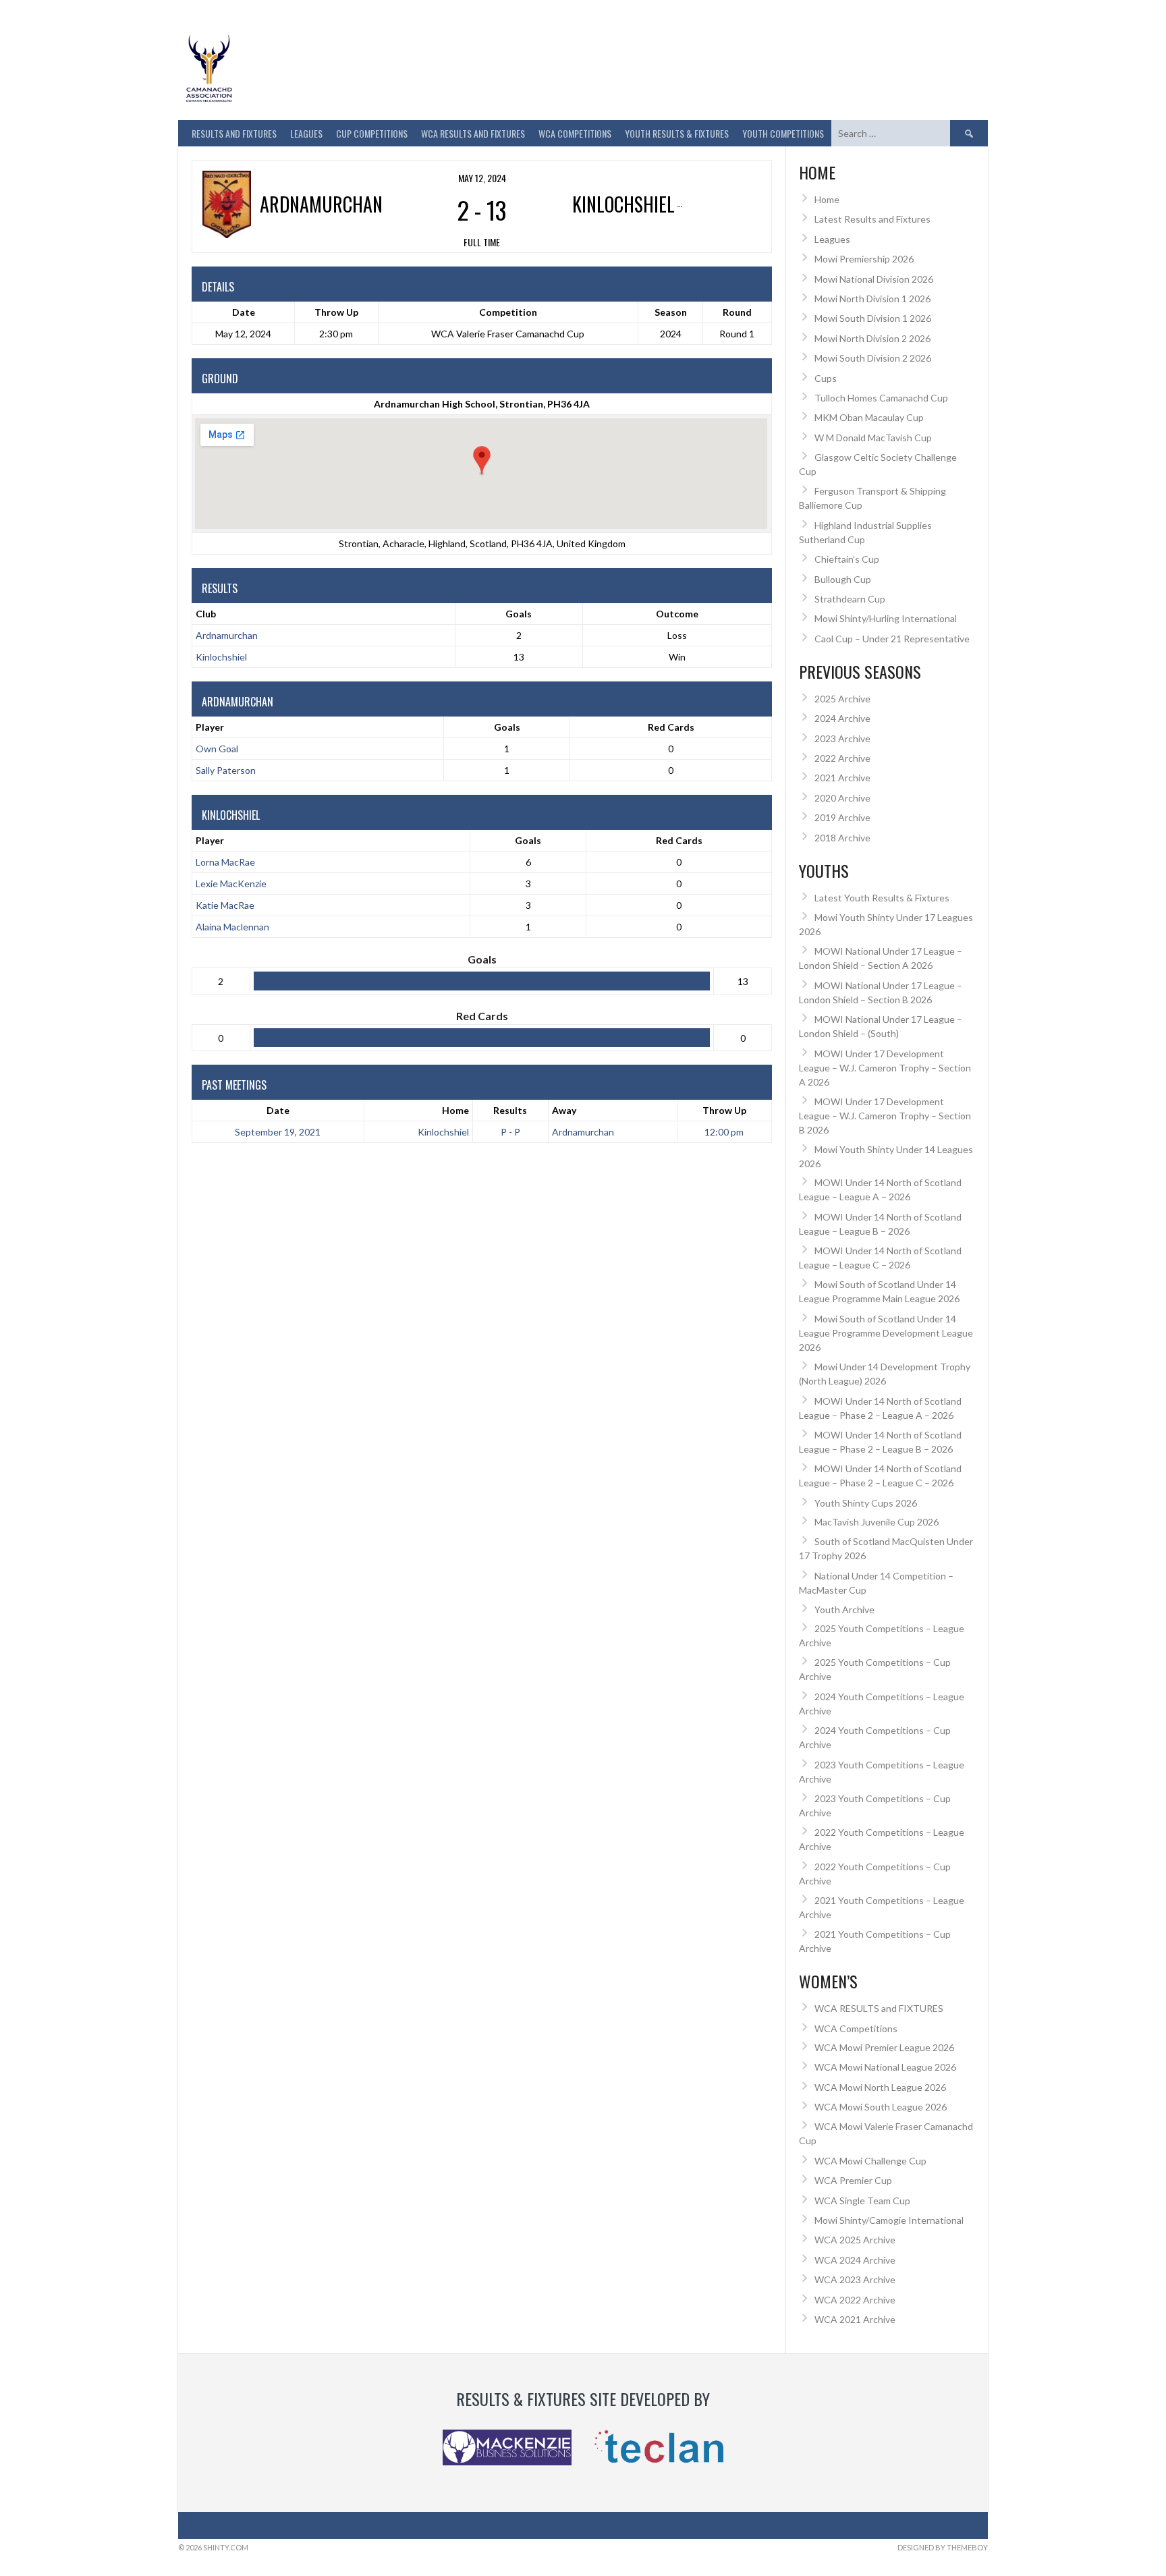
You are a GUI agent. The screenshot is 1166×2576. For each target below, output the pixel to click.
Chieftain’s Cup (847, 559)
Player (210, 727)
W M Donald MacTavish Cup (873, 438)
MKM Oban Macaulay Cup (869, 417)
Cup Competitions (372, 133)
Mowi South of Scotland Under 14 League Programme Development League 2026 (886, 1333)
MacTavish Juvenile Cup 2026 (877, 1522)
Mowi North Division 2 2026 (872, 338)
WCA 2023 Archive (855, 2279)
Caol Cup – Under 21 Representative (892, 639)
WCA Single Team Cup (862, 2201)
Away (564, 1110)
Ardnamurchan (227, 635)
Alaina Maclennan (232, 927)
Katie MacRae (225, 905)
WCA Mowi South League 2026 (881, 2107)
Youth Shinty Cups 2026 (866, 1503)
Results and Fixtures (234, 133)
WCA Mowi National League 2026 (885, 2067)
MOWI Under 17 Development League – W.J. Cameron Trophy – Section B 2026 (885, 1116)
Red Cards (671, 727)
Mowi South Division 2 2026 (873, 358)
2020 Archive (842, 798)
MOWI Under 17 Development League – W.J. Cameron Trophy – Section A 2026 (885, 1068)
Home (455, 1110)
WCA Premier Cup (853, 2180)
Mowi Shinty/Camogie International (889, 2220)
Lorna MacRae (225, 862)
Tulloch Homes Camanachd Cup (881, 398)
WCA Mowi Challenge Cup (870, 2161)
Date (278, 1110)
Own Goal (217, 749)
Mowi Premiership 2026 (864, 259)
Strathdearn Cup (850, 599)
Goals (507, 727)
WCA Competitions (856, 2028)
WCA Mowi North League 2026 (880, 2087)
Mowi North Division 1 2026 (872, 299)
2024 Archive (842, 718)
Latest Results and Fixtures (872, 219)
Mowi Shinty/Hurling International (886, 618)
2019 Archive (842, 817)
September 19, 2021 (278, 1132)
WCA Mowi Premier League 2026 (884, 2047)
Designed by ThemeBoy (943, 2547)
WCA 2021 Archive (855, 2319)
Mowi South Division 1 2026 (873, 318)
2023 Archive (842, 738)
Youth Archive (844, 1609)
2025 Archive (842, 699)
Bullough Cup (843, 579)
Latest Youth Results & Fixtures (882, 898)
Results (510, 1110)
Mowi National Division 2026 (874, 279)
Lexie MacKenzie (231, 884)
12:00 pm (724, 1132)
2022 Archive (842, 758)
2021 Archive (842, 778)
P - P (510, 1132)
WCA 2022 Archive (855, 2300)
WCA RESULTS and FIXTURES (473, 133)
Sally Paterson (226, 770)
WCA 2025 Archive (855, 2240)
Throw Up (724, 1110)
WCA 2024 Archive (855, 2260)
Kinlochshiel (221, 657)
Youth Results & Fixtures (677, 133)
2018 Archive (842, 838)
